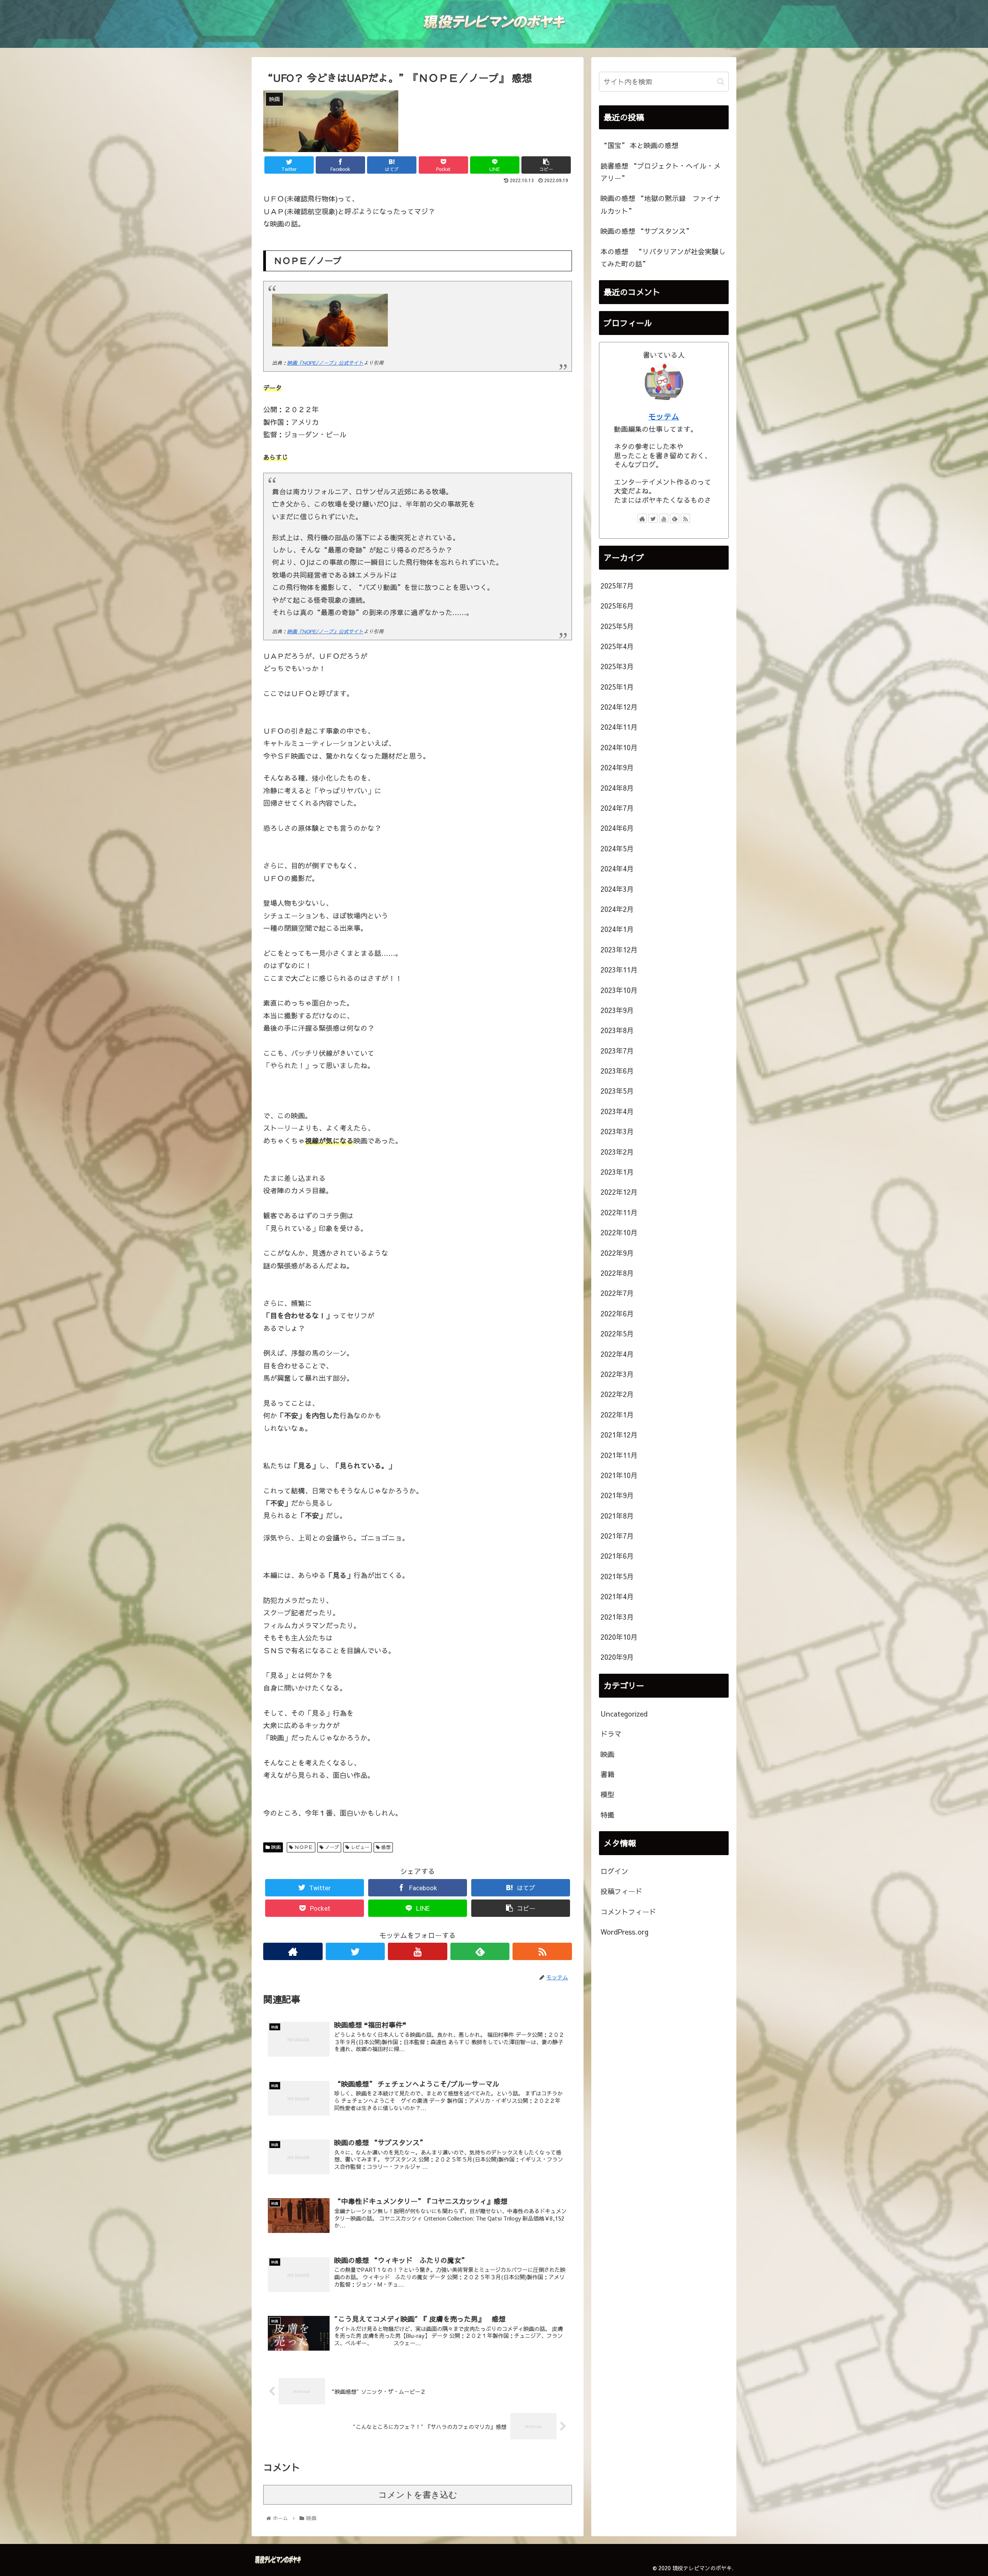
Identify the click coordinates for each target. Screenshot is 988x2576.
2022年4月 (617, 1354)
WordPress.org (624, 1932)
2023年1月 (617, 1172)
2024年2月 (617, 909)
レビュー (359, 1847)
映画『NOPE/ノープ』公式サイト (325, 363)
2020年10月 (619, 1637)
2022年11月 (619, 1212)
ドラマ (611, 1734)
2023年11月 (619, 970)
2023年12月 (619, 950)
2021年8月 (617, 1516)
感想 (385, 1847)
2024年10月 (619, 747)
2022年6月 (617, 1313)
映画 (275, 1847)
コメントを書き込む (418, 2495)
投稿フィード (621, 1891)
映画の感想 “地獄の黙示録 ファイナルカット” (661, 204)
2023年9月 (617, 1010)
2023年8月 (617, 1030)
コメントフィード (628, 1912)
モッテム (664, 416)
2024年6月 (617, 828)
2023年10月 (619, 990)
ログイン (614, 1871)
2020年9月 (617, 1657)
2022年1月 (617, 1415)
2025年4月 (617, 646)
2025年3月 (617, 666)
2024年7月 (617, 808)
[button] (721, 82)
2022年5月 (617, 1334)
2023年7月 (617, 1051)
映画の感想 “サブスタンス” (646, 231)
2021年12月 (619, 1435)
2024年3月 (617, 889)
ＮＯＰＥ (303, 1847)
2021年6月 (617, 1556)
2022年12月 (619, 1192)
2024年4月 (617, 869)
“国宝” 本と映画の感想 (639, 145)
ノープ (331, 1847)
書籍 (607, 1774)
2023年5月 (617, 1091)
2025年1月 (617, 687)
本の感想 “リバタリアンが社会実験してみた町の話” (663, 258)
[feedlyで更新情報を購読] (480, 1951)
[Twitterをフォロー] (355, 1951)
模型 (607, 1794)
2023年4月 (617, 1111)
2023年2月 (617, 1152)
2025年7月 (617, 586)
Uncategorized (624, 1714)
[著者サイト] (293, 1951)
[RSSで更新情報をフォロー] (542, 1951)
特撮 (607, 1815)
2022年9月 (617, 1253)
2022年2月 (617, 1394)
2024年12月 (619, 707)
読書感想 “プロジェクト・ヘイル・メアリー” (661, 172)
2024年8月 (617, 788)
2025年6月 (617, 606)
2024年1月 (617, 929)
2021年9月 (617, 1495)
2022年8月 (617, 1273)
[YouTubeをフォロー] (418, 1951)
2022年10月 (619, 1232)
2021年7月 (617, 1536)
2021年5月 (617, 1576)
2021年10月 (619, 1475)
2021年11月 (619, 1455)
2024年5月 (617, 848)
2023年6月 (617, 1071)
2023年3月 (617, 1131)
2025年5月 (617, 626)
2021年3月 (617, 1617)
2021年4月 (617, 1596)
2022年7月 (617, 1293)
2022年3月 (617, 1374)
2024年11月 (619, 727)
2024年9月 (617, 767)
